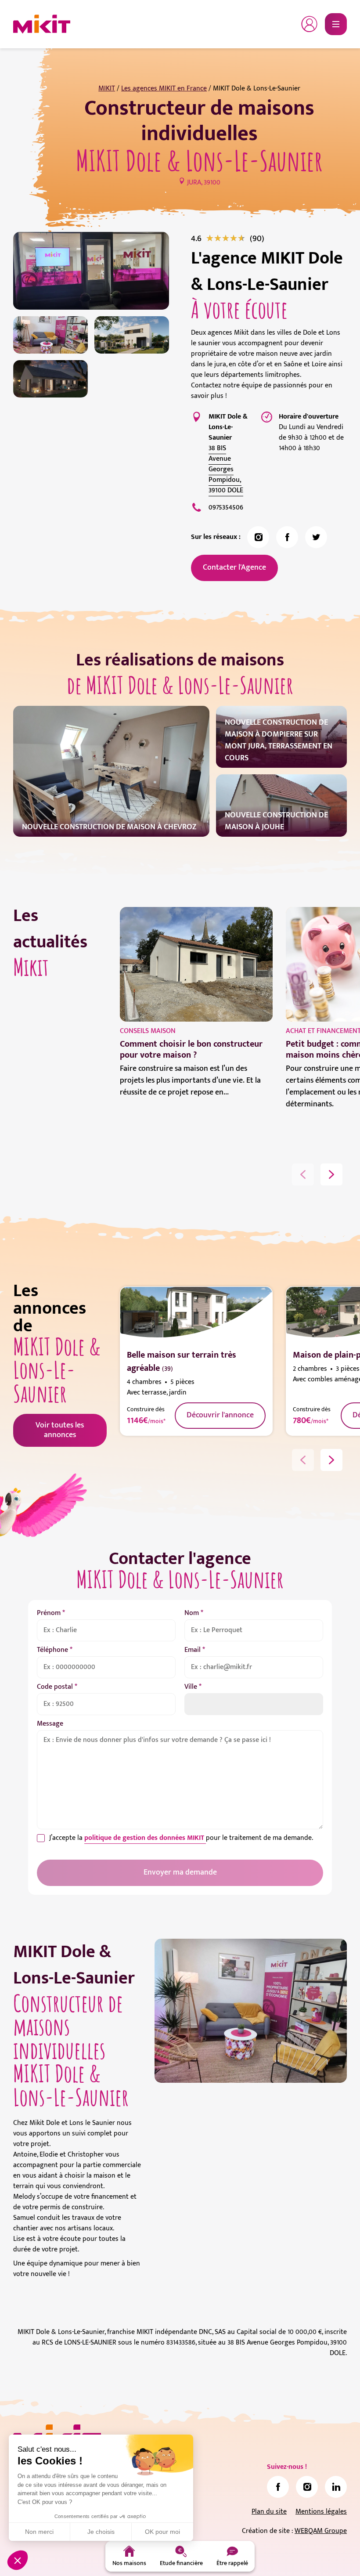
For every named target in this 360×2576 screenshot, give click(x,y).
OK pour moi (162, 2532)
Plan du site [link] (269, 2512)
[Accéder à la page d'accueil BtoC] (42, 24)
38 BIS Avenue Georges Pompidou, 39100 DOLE (226, 469)
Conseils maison (148, 1031)
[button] (18, 2560)
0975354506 (226, 508)
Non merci (39, 2532)
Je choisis (101, 2532)
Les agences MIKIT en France (164, 89)
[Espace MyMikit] (310, 24)
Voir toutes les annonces (60, 1430)
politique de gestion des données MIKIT (145, 1838)
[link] (257, 238)
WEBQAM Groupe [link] (321, 2531)
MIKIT (107, 89)
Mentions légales (321, 2512)
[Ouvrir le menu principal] (336, 24)
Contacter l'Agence (234, 567)
